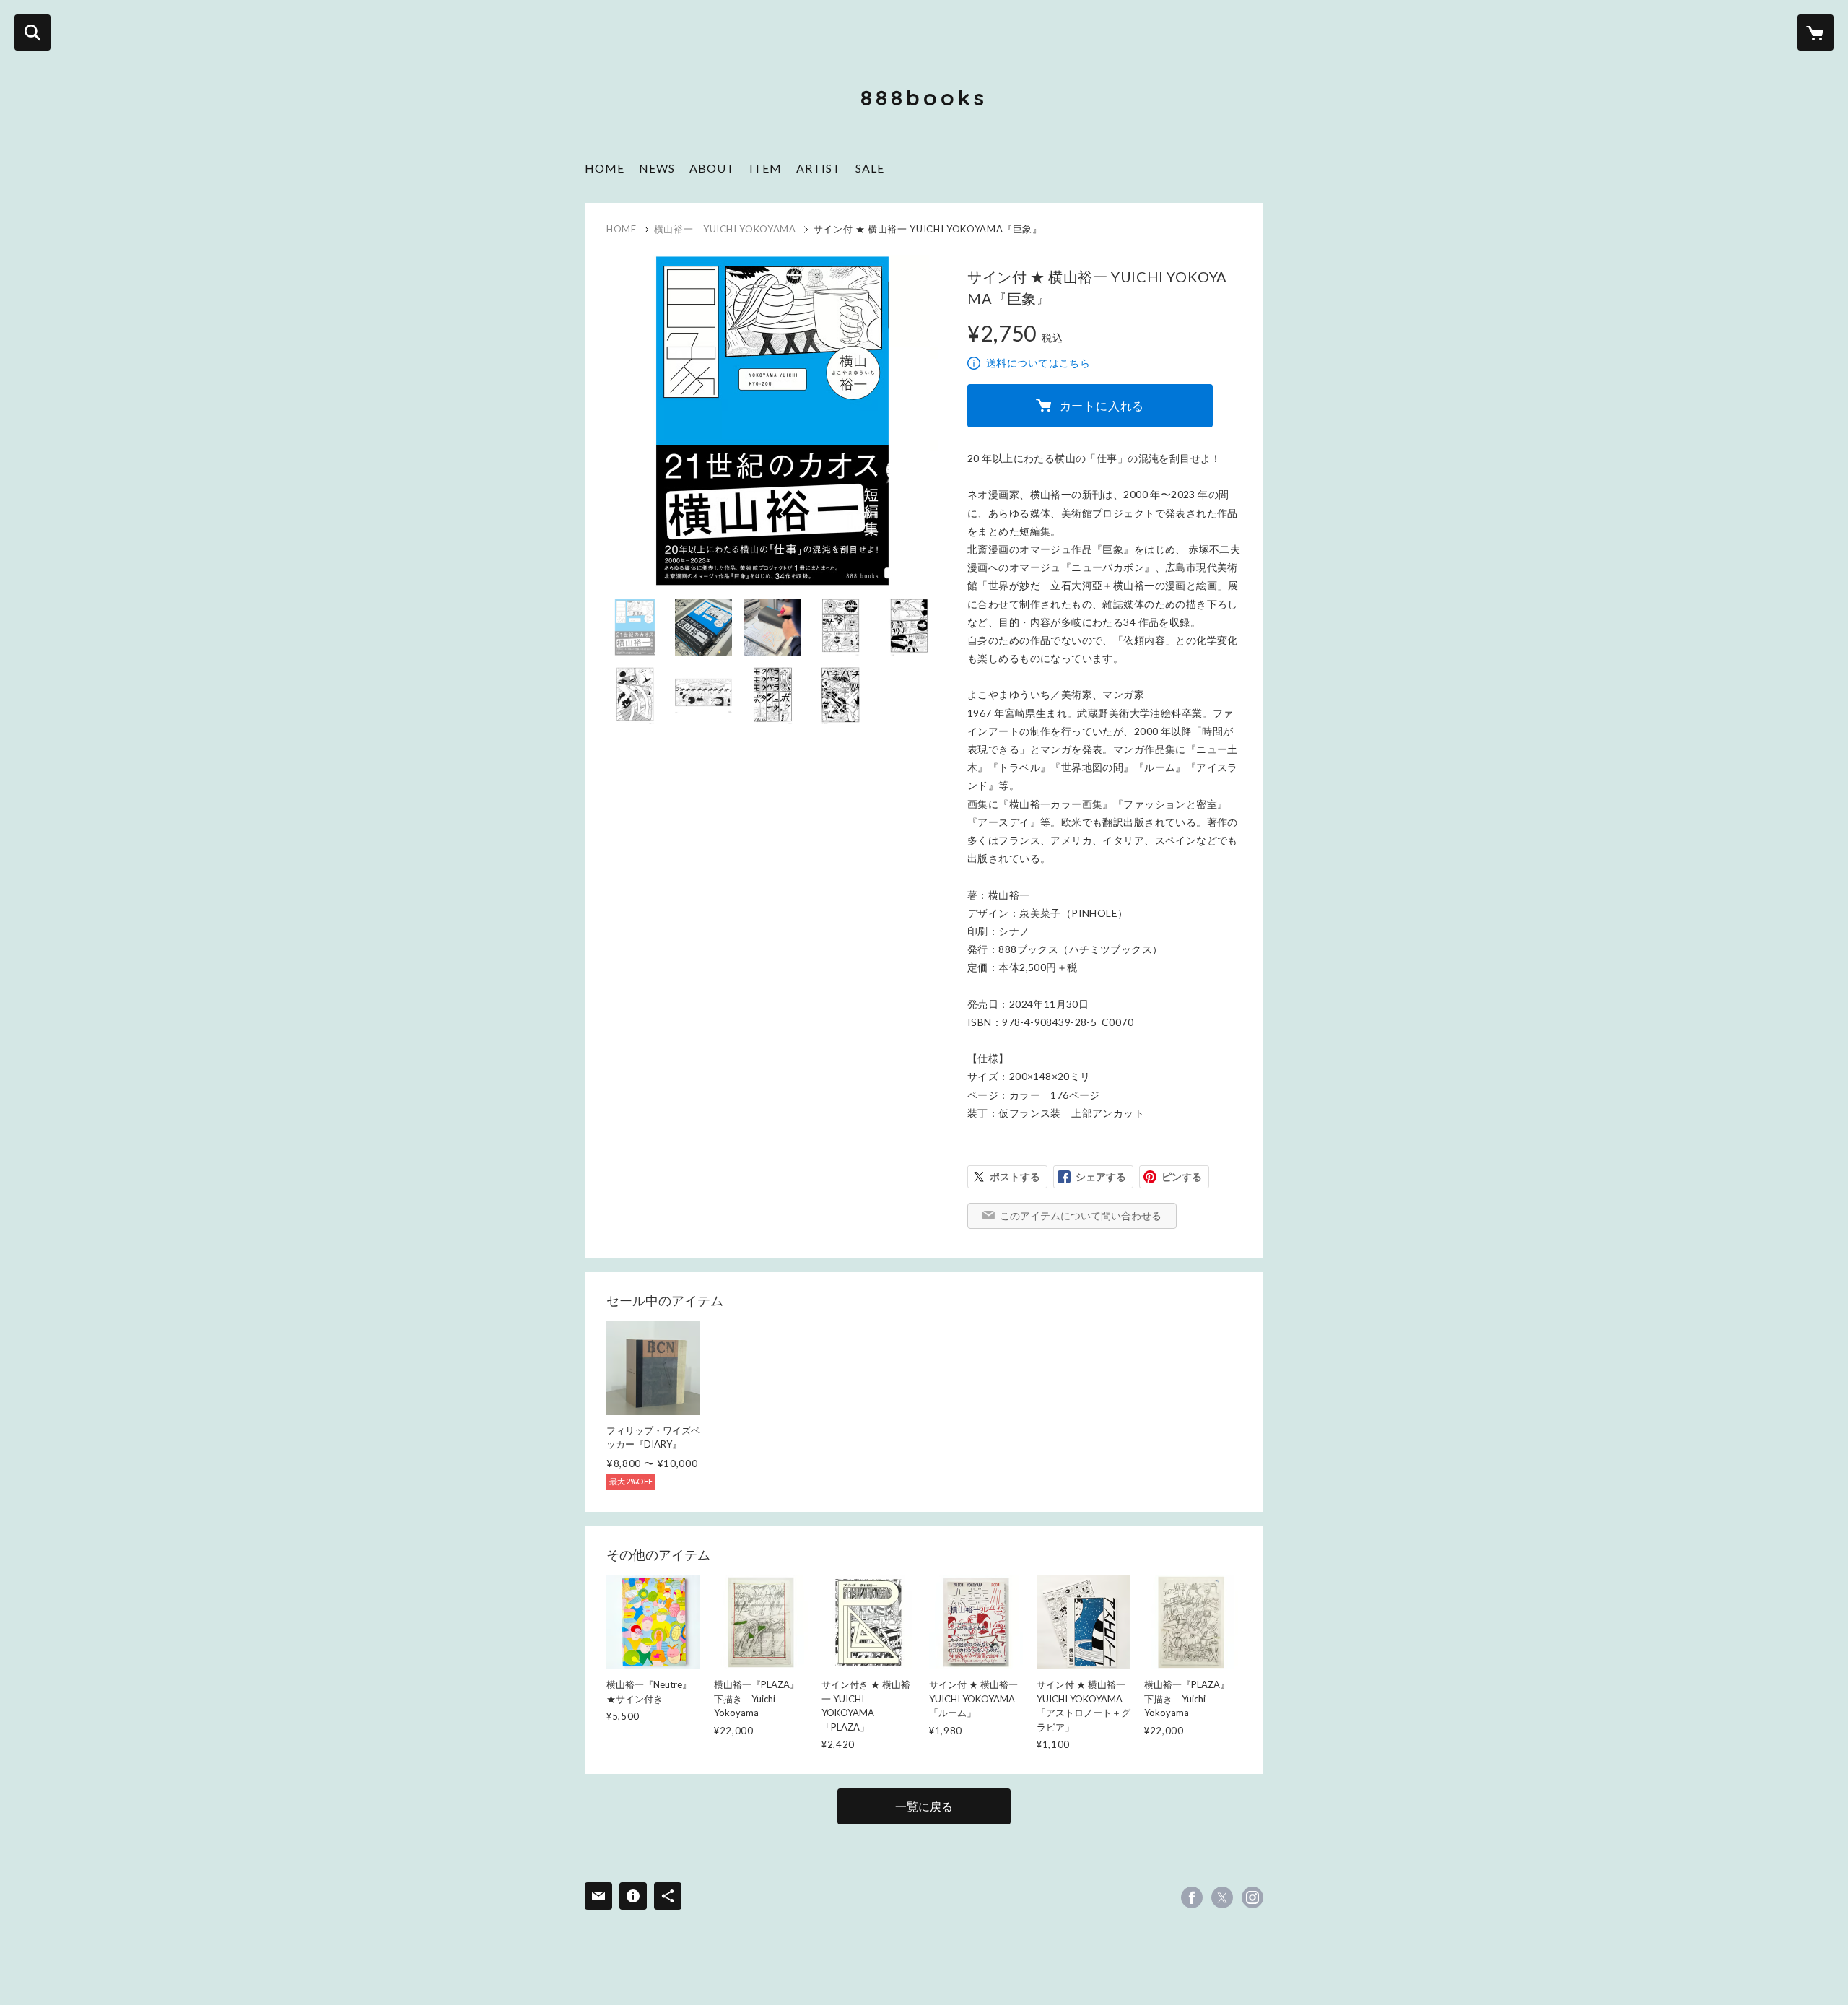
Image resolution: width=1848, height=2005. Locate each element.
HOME (605, 168)
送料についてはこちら (1038, 363)
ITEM (766, 168)
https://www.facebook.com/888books (1192, 1897)
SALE (870, 168)
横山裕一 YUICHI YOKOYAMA (725, 229)
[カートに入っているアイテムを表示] (1816, 32)
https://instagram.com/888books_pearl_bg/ (1252, 1897)
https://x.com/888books (1222, 1897)
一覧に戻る (924, 1806)
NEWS (657, 168)
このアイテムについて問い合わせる (1081, 1215)
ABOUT (712, 168)
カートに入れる (1102, 405)
